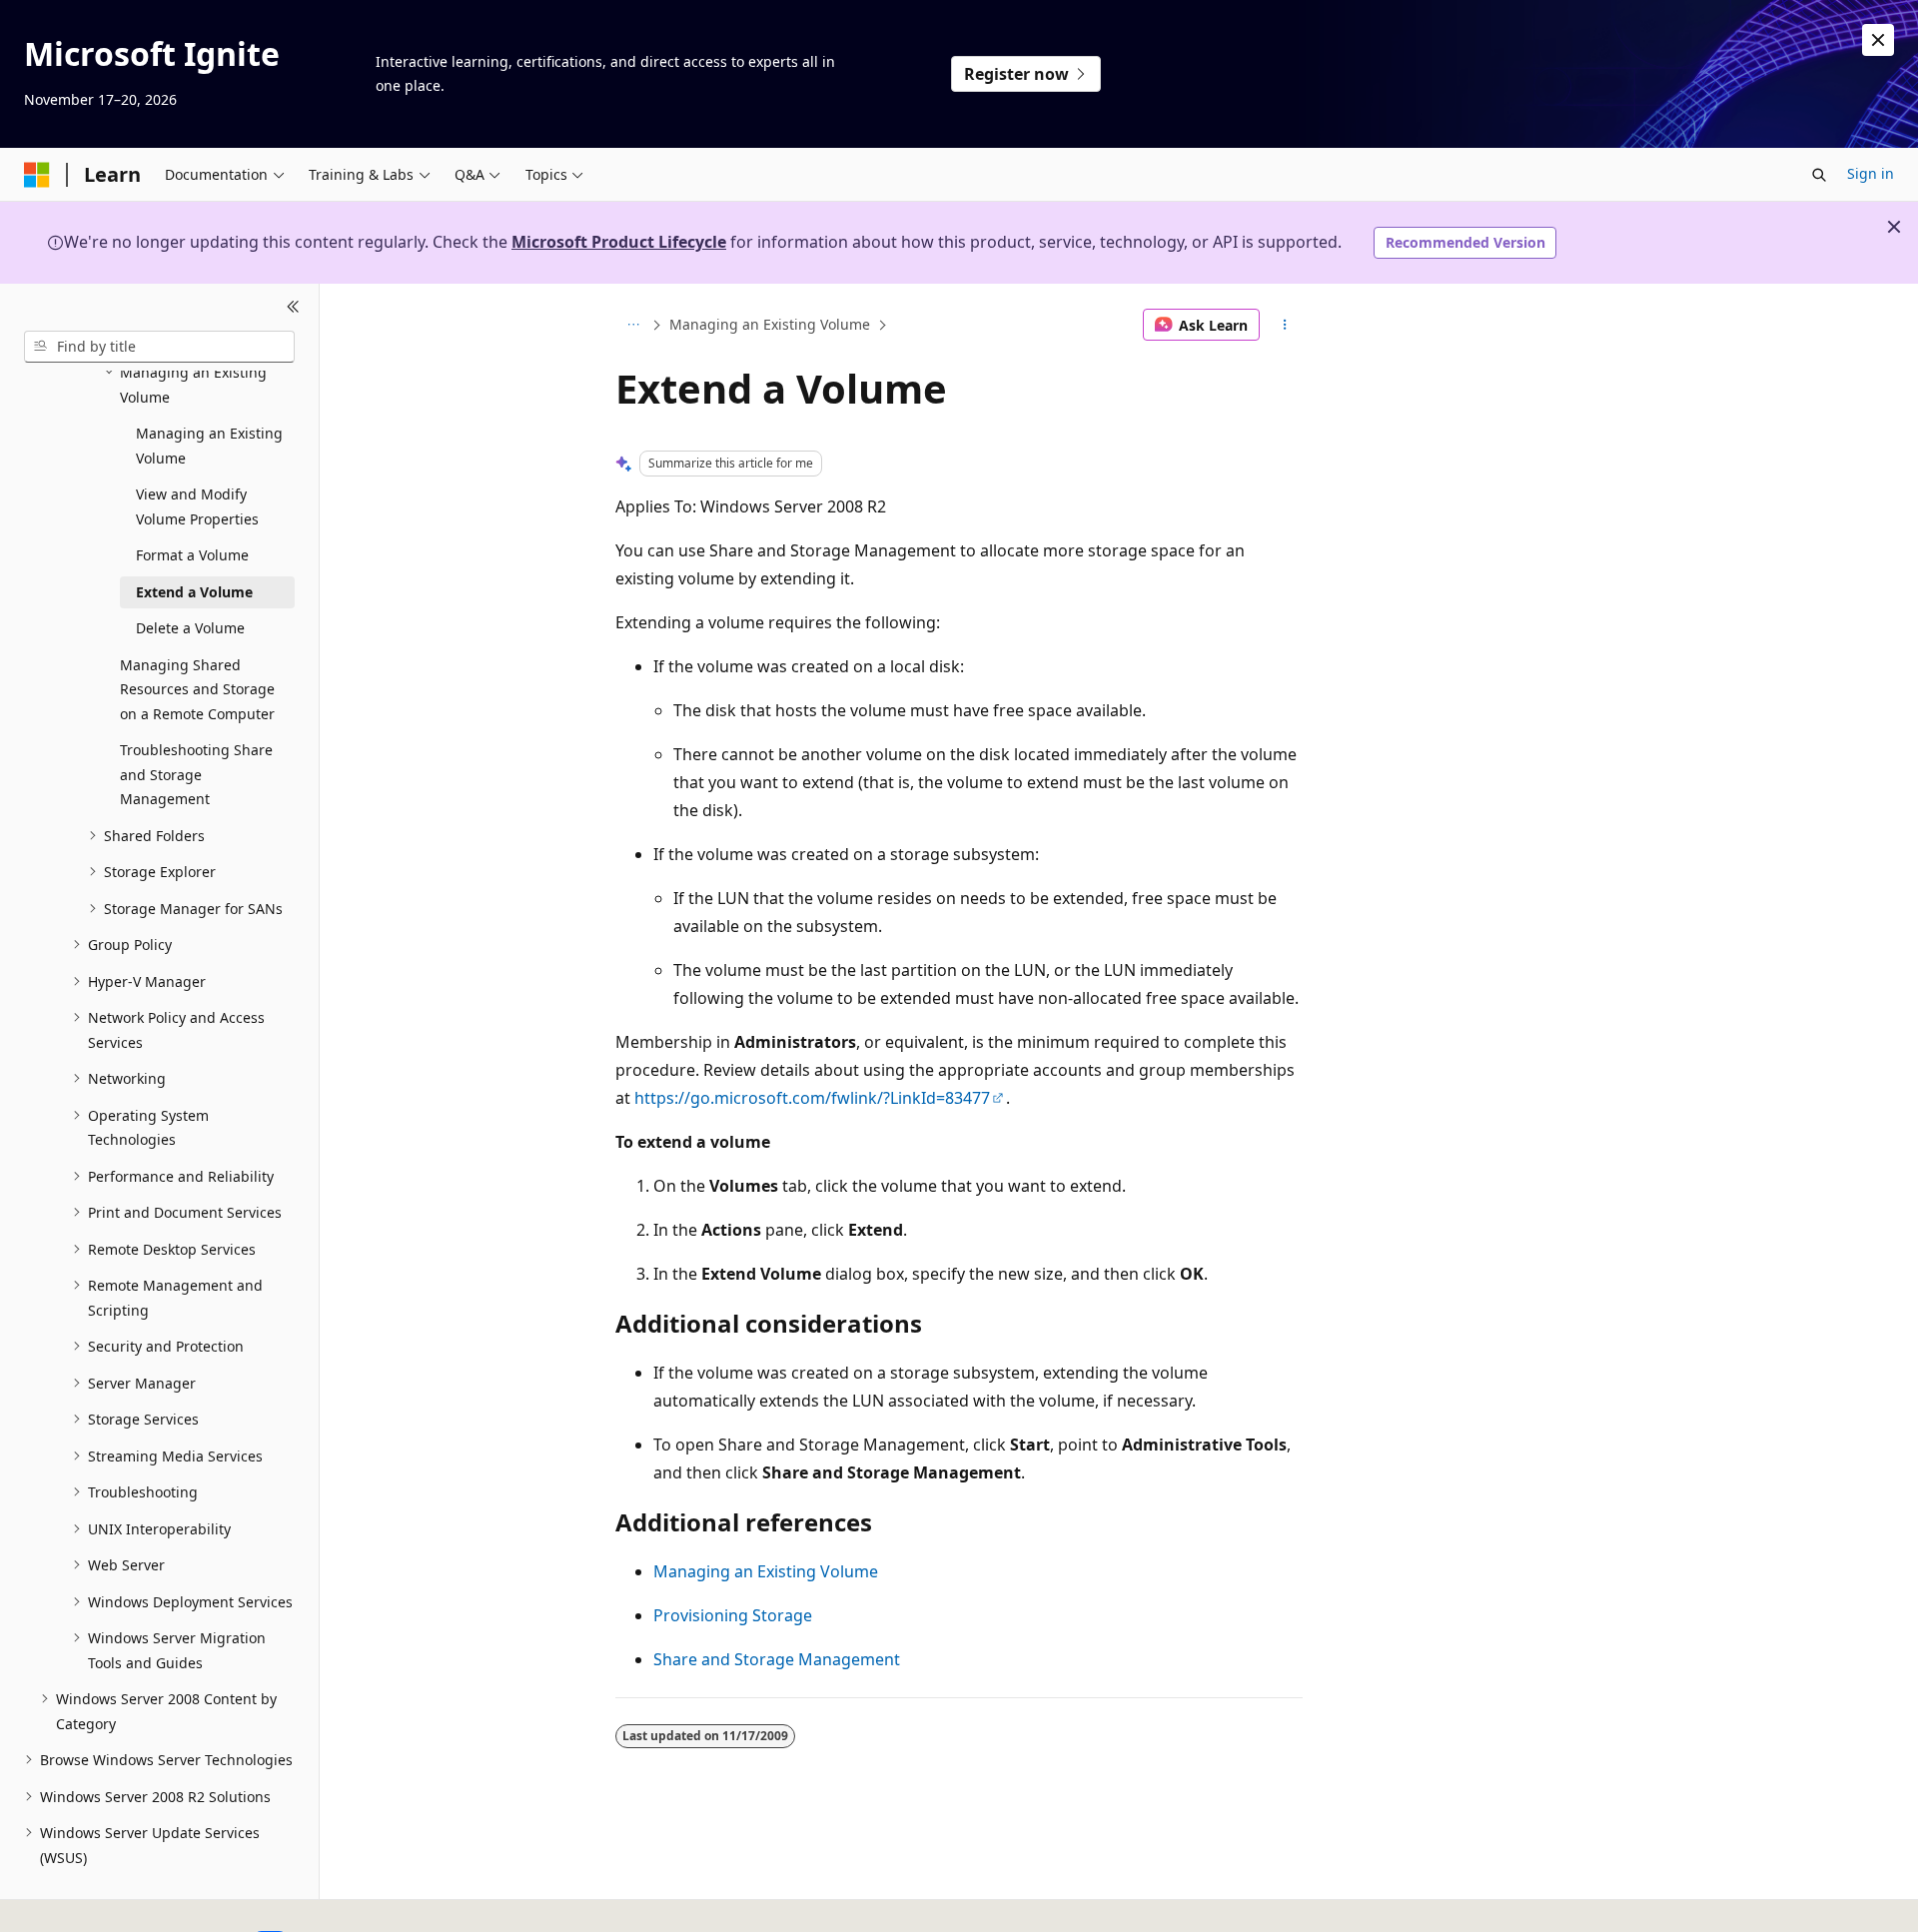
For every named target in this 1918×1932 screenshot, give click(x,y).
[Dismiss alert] (1878, 40)
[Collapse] (293, 308)
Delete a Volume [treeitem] (190, 628)
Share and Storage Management (777, 1659)
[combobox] (159, 347)
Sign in (1871, 173)
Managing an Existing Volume (770, 324)
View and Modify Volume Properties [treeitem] (197, 506)
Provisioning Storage (733, 1615)
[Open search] (1819, 175)
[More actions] (1285, 325)
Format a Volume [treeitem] (192, 555)
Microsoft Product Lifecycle (619, 242)
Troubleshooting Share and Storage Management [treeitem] (196, 774)
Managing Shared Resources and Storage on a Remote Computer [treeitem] (197, 689)
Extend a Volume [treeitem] (194, 592)
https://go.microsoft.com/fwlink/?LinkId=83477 (812, 1098)
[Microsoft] (37, 175)
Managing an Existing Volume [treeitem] (209, 446)
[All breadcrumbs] (633, 325)
